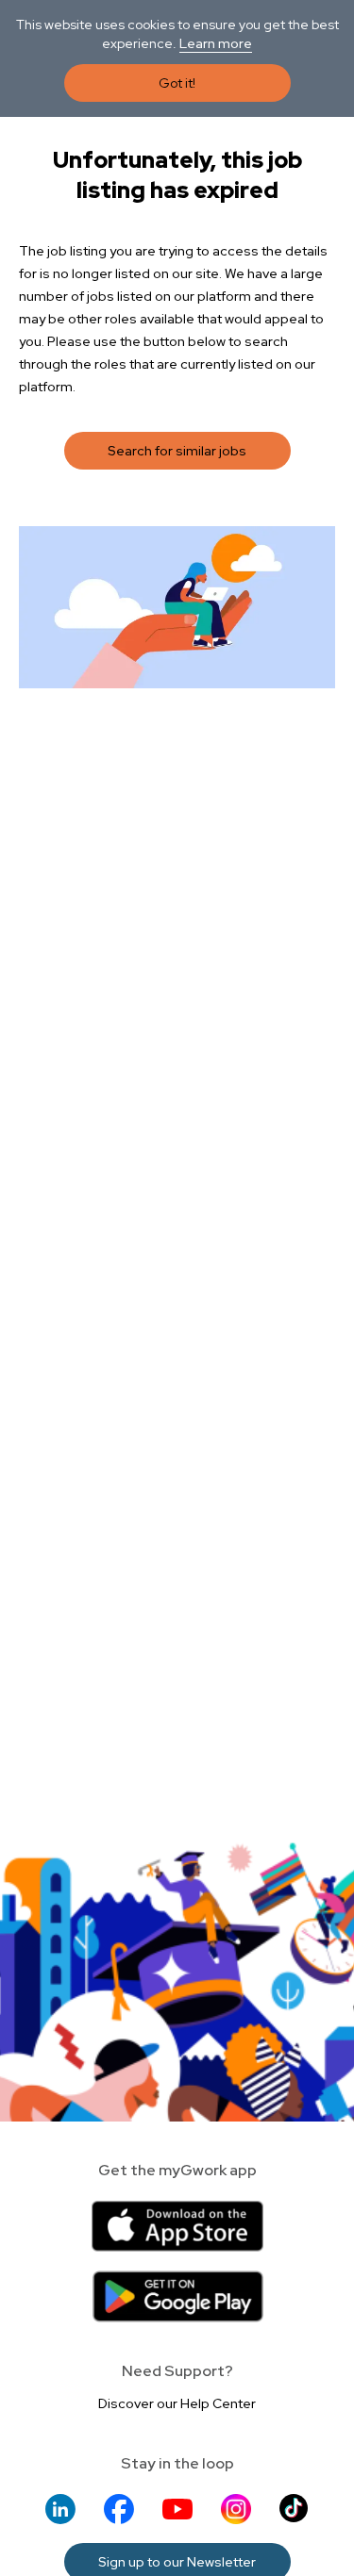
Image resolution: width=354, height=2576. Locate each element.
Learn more (216, 43)
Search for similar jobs (177, 451)
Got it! (177, 83)
